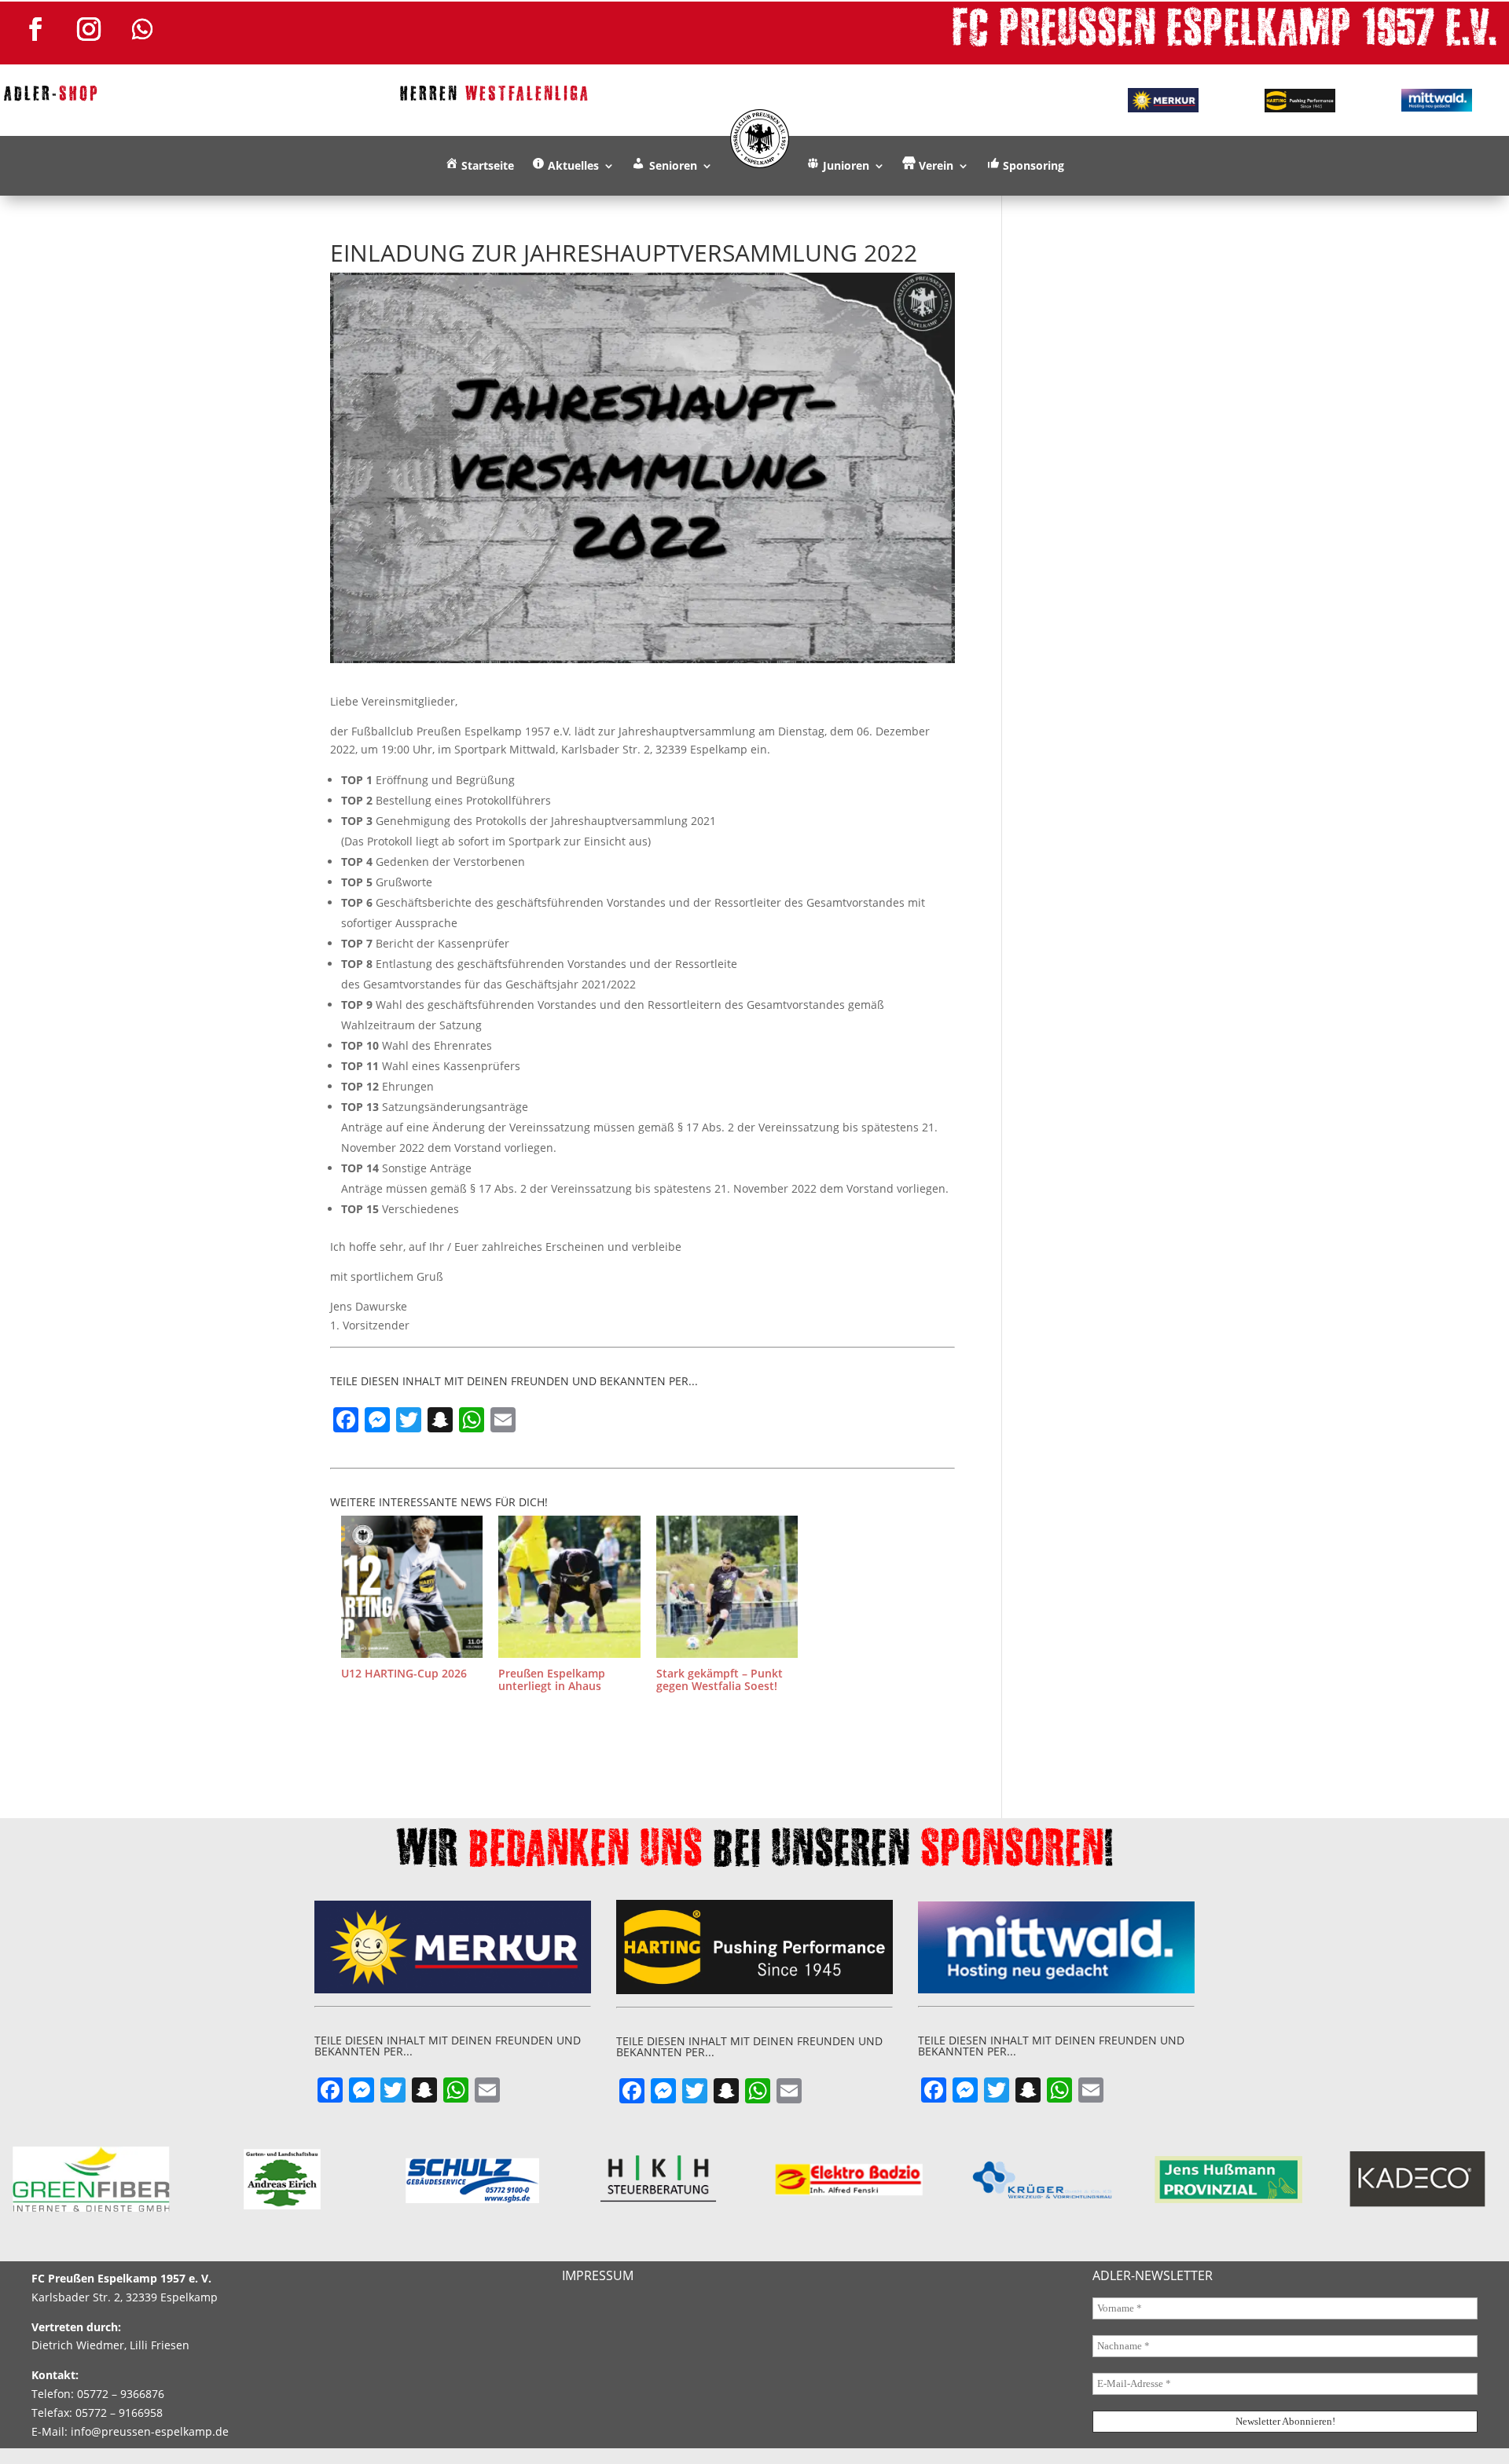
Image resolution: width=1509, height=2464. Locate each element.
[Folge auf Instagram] (89, 29)
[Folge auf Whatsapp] (142, 29)
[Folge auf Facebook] (35, 29)
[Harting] (1300, 101)
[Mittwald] (1437, 101)
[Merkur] (1162, 100)
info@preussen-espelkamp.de (150, 2431)
